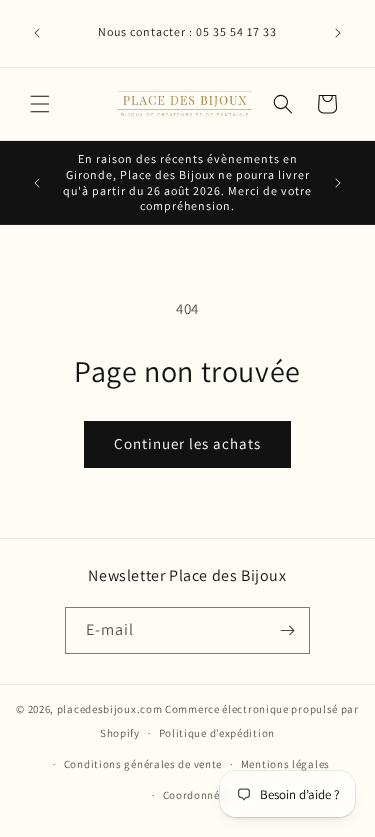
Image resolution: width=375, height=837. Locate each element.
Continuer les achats (187, 443)
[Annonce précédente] (37, 33)
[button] (40, 104)
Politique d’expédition (217, 733)
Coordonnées (197, 795)
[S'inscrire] (287, 630)
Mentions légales (285, 764)
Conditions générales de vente (143, 764)
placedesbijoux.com (110, 709)
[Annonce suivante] (338, 33)
